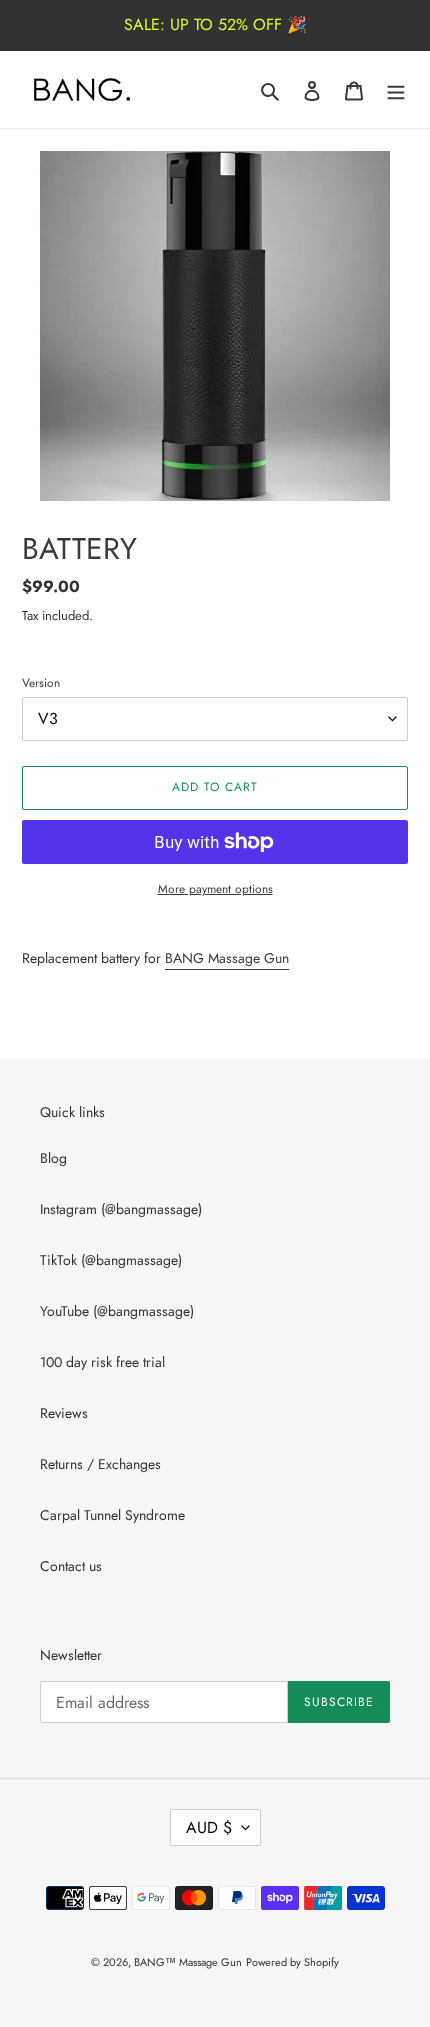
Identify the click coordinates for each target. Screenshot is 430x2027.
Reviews (64, 1413)
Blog (53, 1158)
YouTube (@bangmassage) (117, 1311)
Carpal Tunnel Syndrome (112, 1515)
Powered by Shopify (292, 1962)
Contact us (71, 1566)
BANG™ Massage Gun (188, 1962)
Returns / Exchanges (100, 1464)
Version (41, 682)
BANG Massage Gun (227, 958)
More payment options (215, 888)
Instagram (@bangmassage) (121, 1209)
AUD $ (209, 1827)
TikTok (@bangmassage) (111, 1260)
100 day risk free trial (102, 1362)
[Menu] (396, 90)
